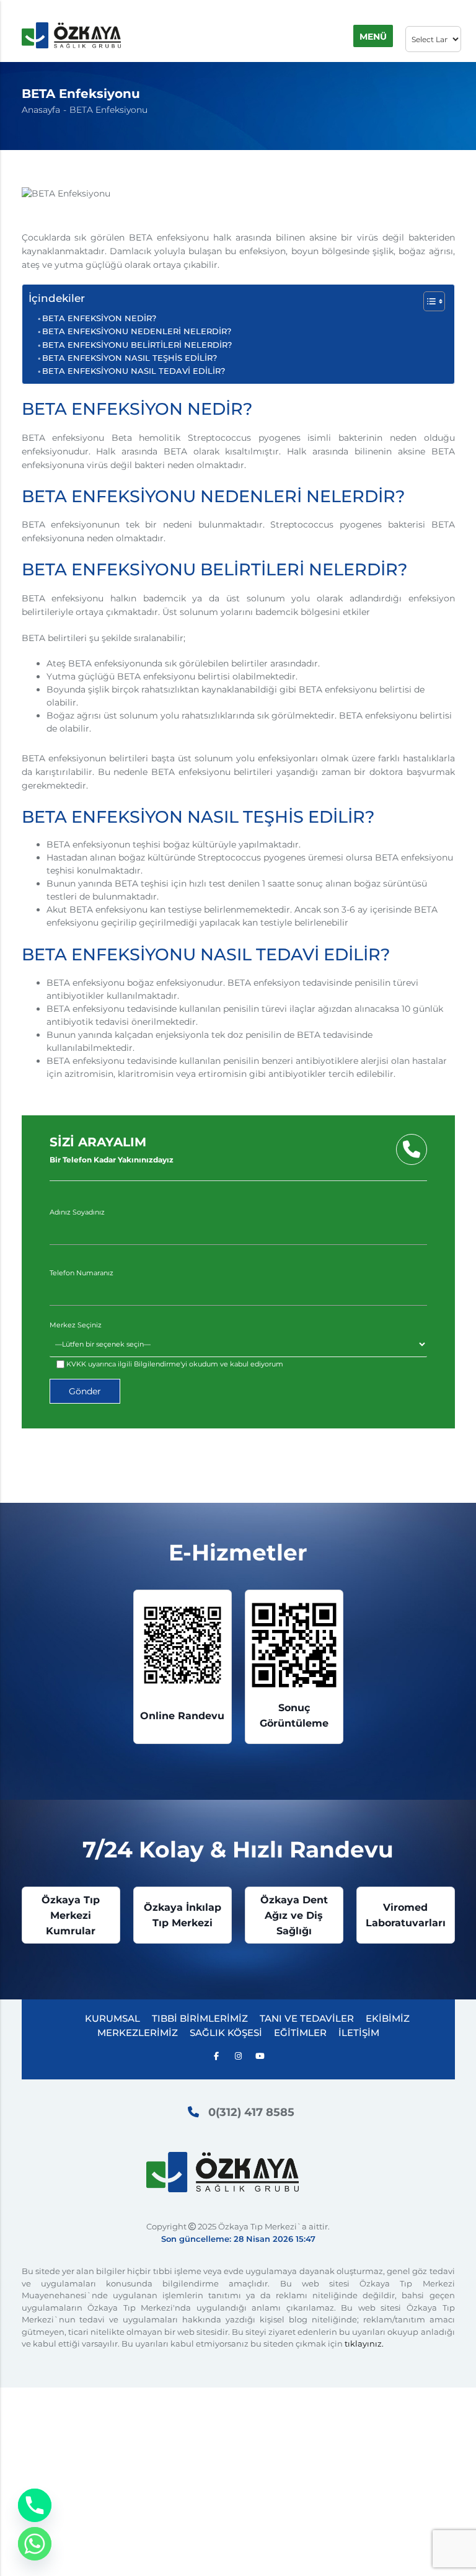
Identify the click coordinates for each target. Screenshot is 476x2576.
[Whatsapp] (35, 2544)
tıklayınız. (364, 2344)
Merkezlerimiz (138, 2033)
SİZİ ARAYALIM (112, 1149)
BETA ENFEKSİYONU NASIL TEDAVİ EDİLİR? (134, 371)
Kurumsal (112, 2018)
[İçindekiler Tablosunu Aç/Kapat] (428, 301)
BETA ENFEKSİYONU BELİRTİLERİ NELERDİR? (137, 345)
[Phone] (35, 2505)
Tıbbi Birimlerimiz (200, 2018)
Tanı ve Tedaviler (307, 2018)
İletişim (359, 2033)
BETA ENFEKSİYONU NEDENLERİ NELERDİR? (137, 331)
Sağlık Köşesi (226, 2033)
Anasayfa (41, 110)
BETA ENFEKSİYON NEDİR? (99, 318)
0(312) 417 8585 (251, 2112)
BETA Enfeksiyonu (108, 110)
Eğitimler (300, 2033)
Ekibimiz (388, 2018)
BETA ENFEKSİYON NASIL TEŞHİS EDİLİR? (130, 358)
